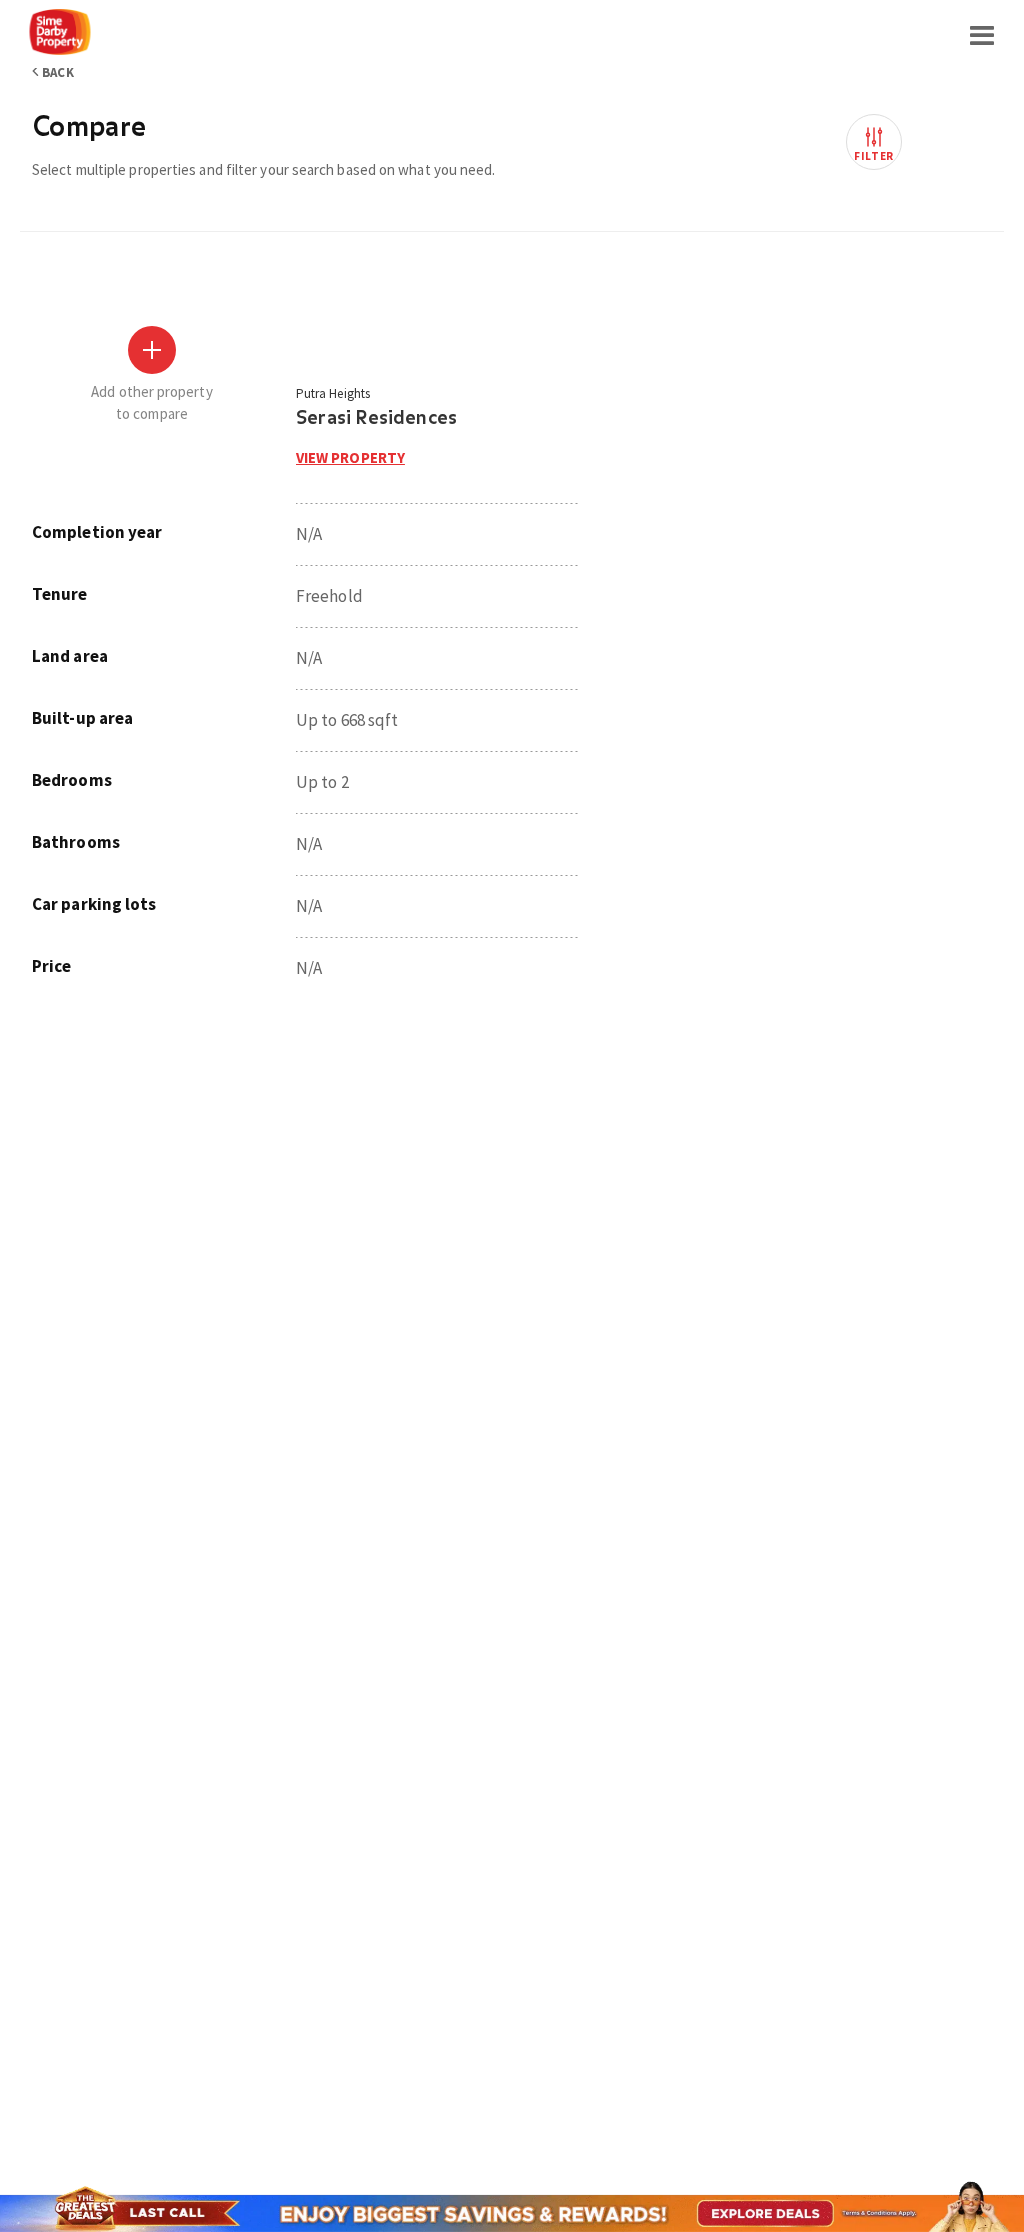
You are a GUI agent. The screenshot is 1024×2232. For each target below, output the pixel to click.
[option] (164, 622)
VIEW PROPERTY (350, 457)
